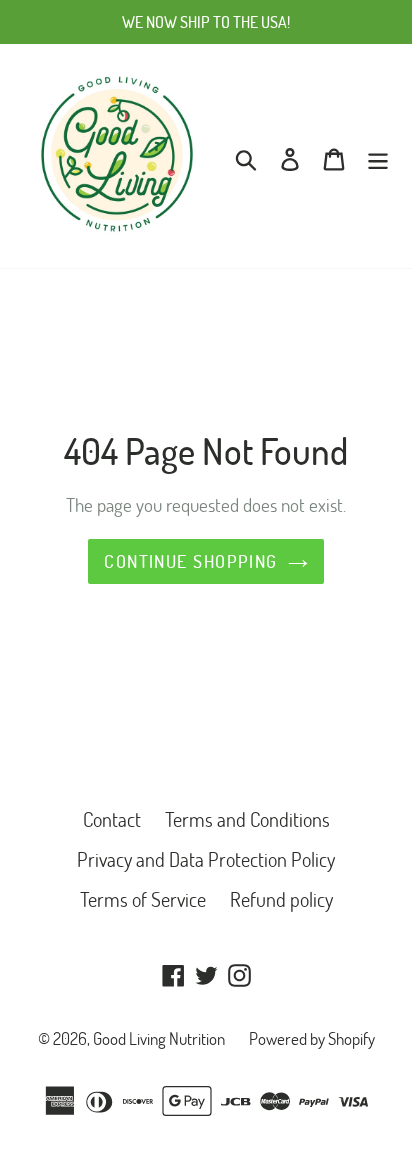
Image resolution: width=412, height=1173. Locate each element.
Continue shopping (190, 561)
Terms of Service (143, 899)
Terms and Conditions (247, 819)
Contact (112, 819)
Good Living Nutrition (159, 1038)
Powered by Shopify (312, 1038)
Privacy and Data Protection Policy (206, 859)
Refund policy (281, 899)
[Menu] (378, 156)
